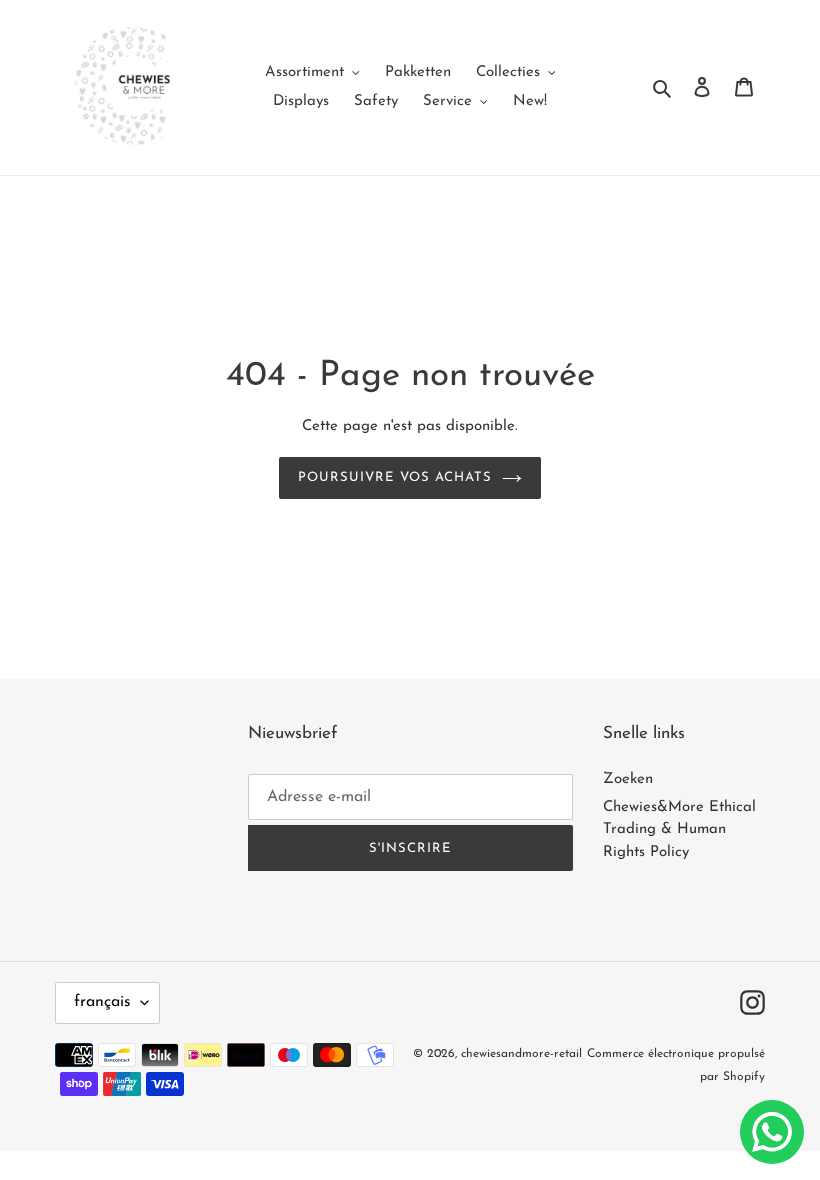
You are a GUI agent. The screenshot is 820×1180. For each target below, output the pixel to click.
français (102, 1002)
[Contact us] (772, 1132)
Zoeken (628, 779)
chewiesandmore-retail (521, 1054)
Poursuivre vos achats (395, 477)
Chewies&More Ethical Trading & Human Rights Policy (679, 830)
